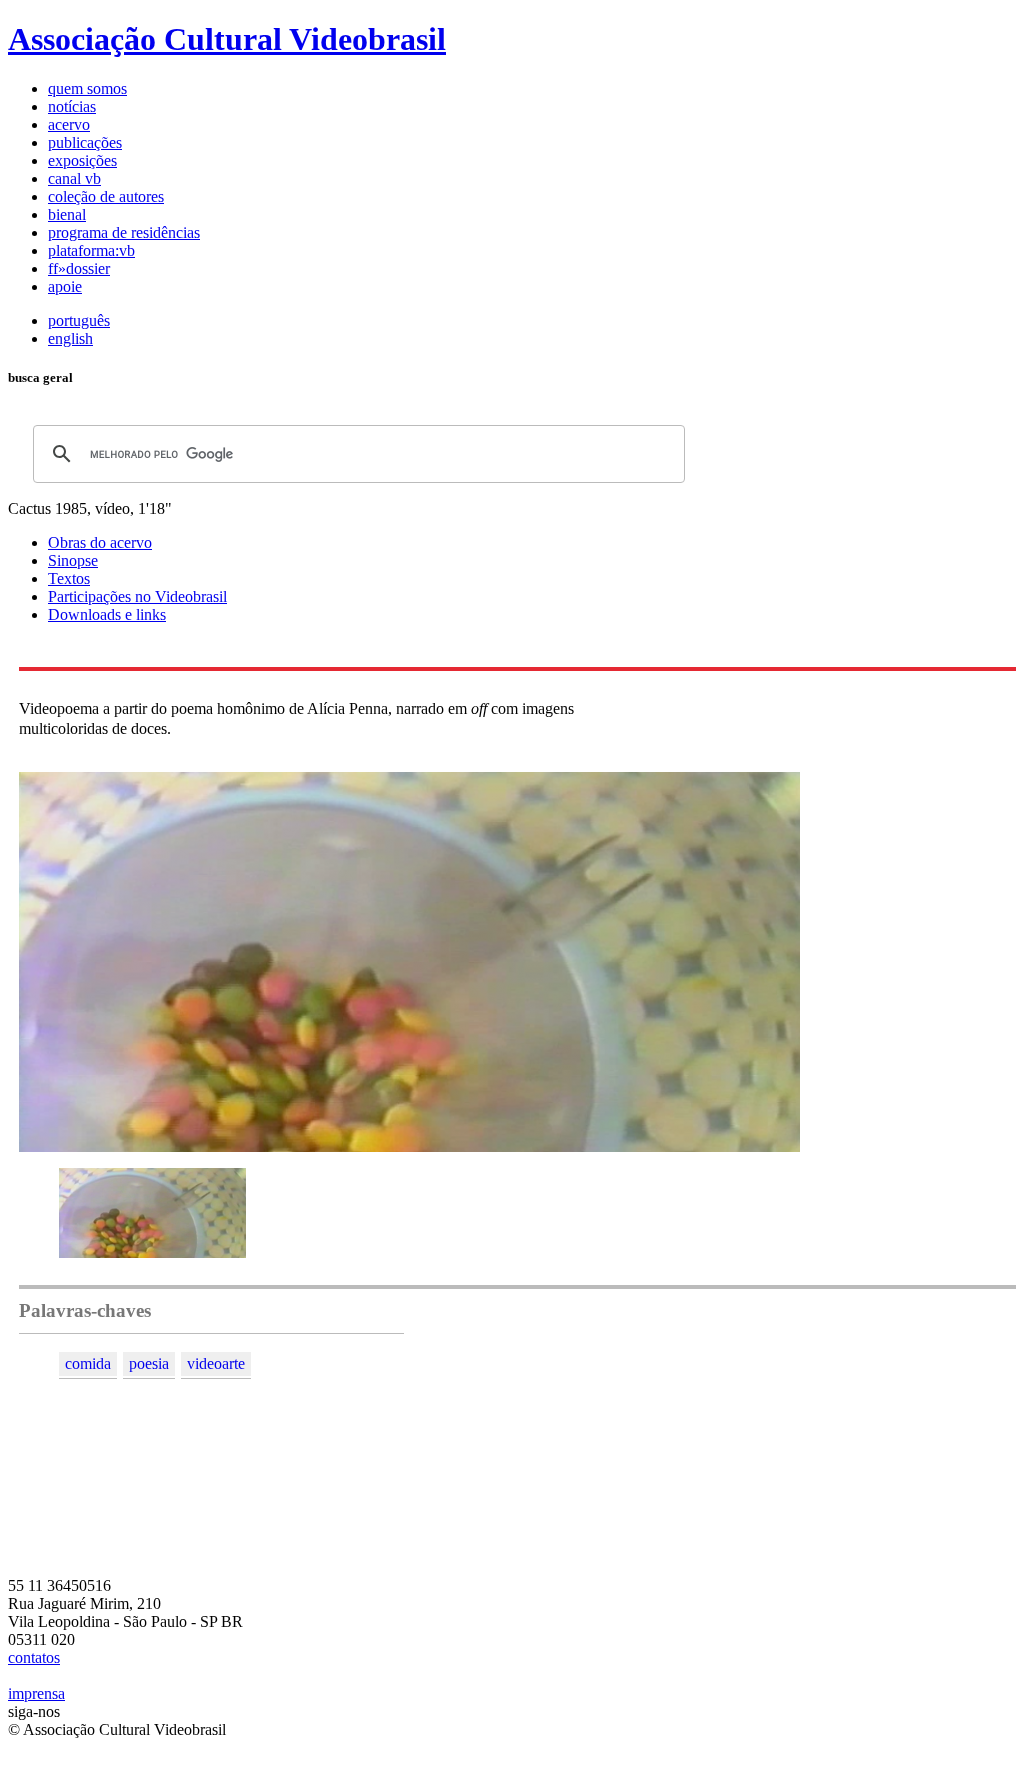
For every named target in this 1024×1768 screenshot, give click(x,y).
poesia (149, 1363)
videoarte (216, 1363)
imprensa (36, 1693)
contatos (34, 1657)
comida (88, 1363)
